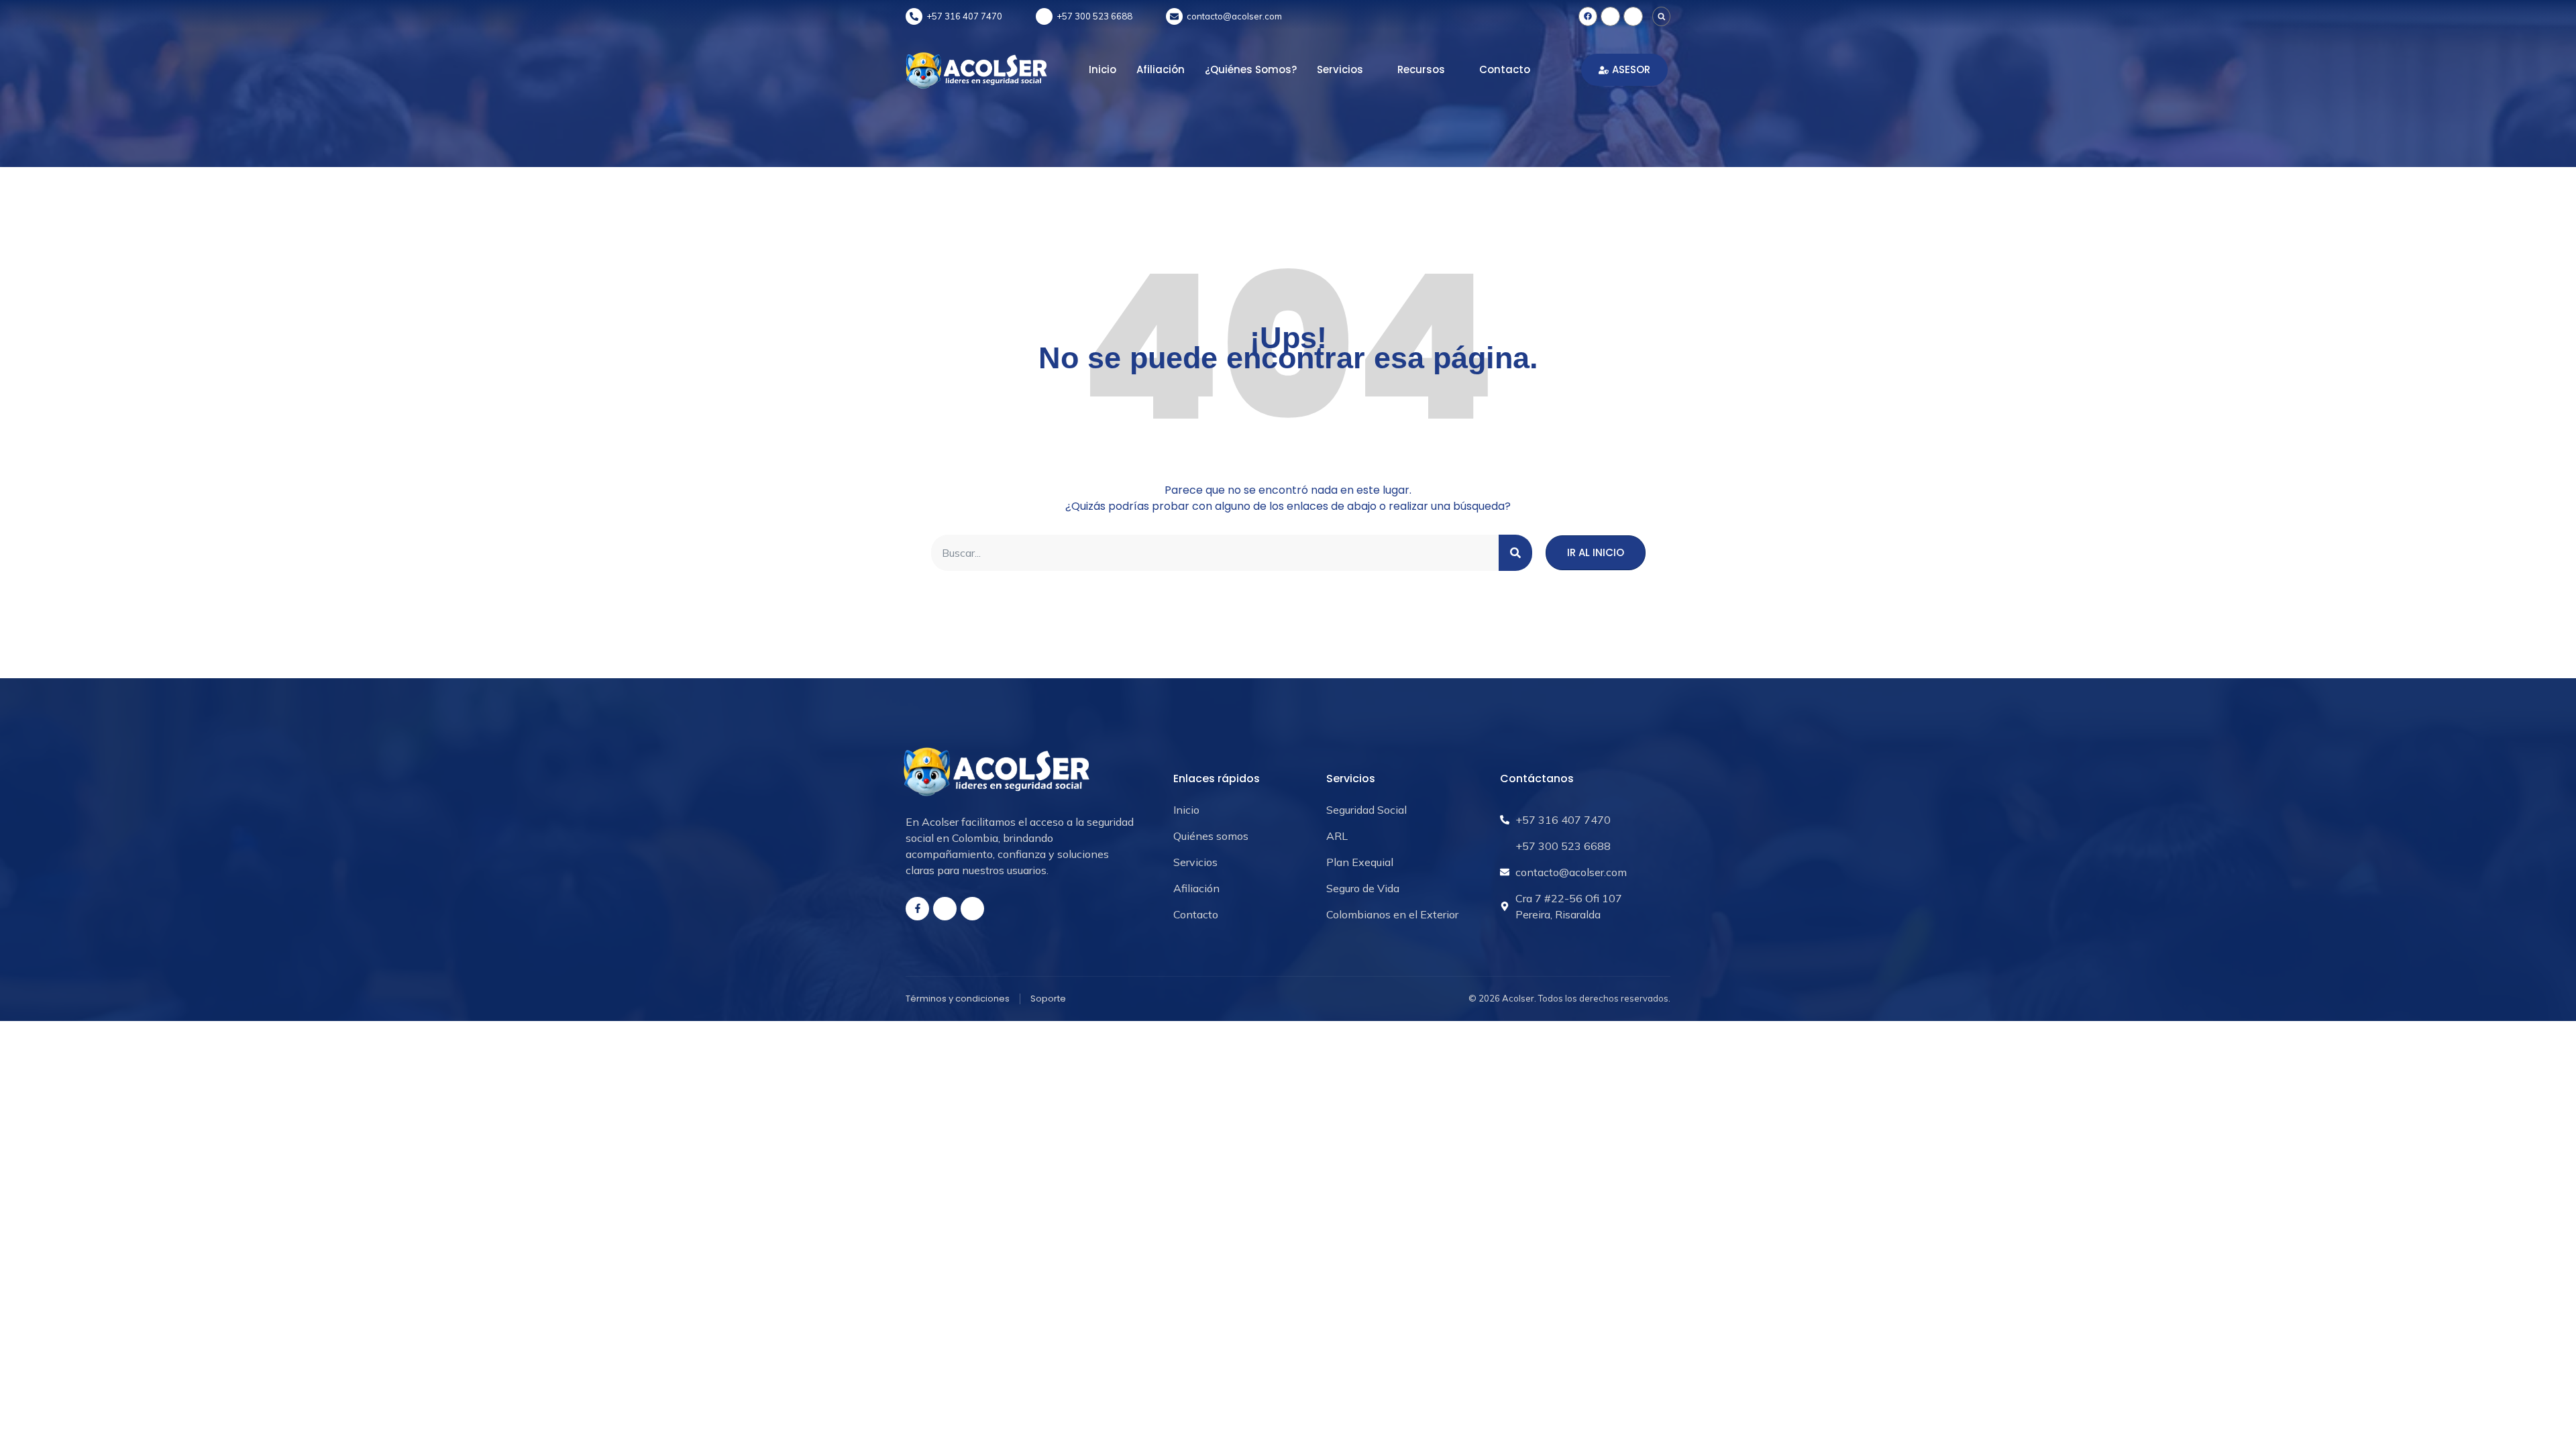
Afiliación (1161, 69)
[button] (1662, 17)
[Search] (1515, 553)
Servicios (1340, 69)
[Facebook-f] (917, 909)
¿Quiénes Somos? (1251, 69)
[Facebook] (1588, 16)
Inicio (1103, 69)
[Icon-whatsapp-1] (1633, 16)
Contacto (1505, 69)
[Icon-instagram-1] (1610, 16)
